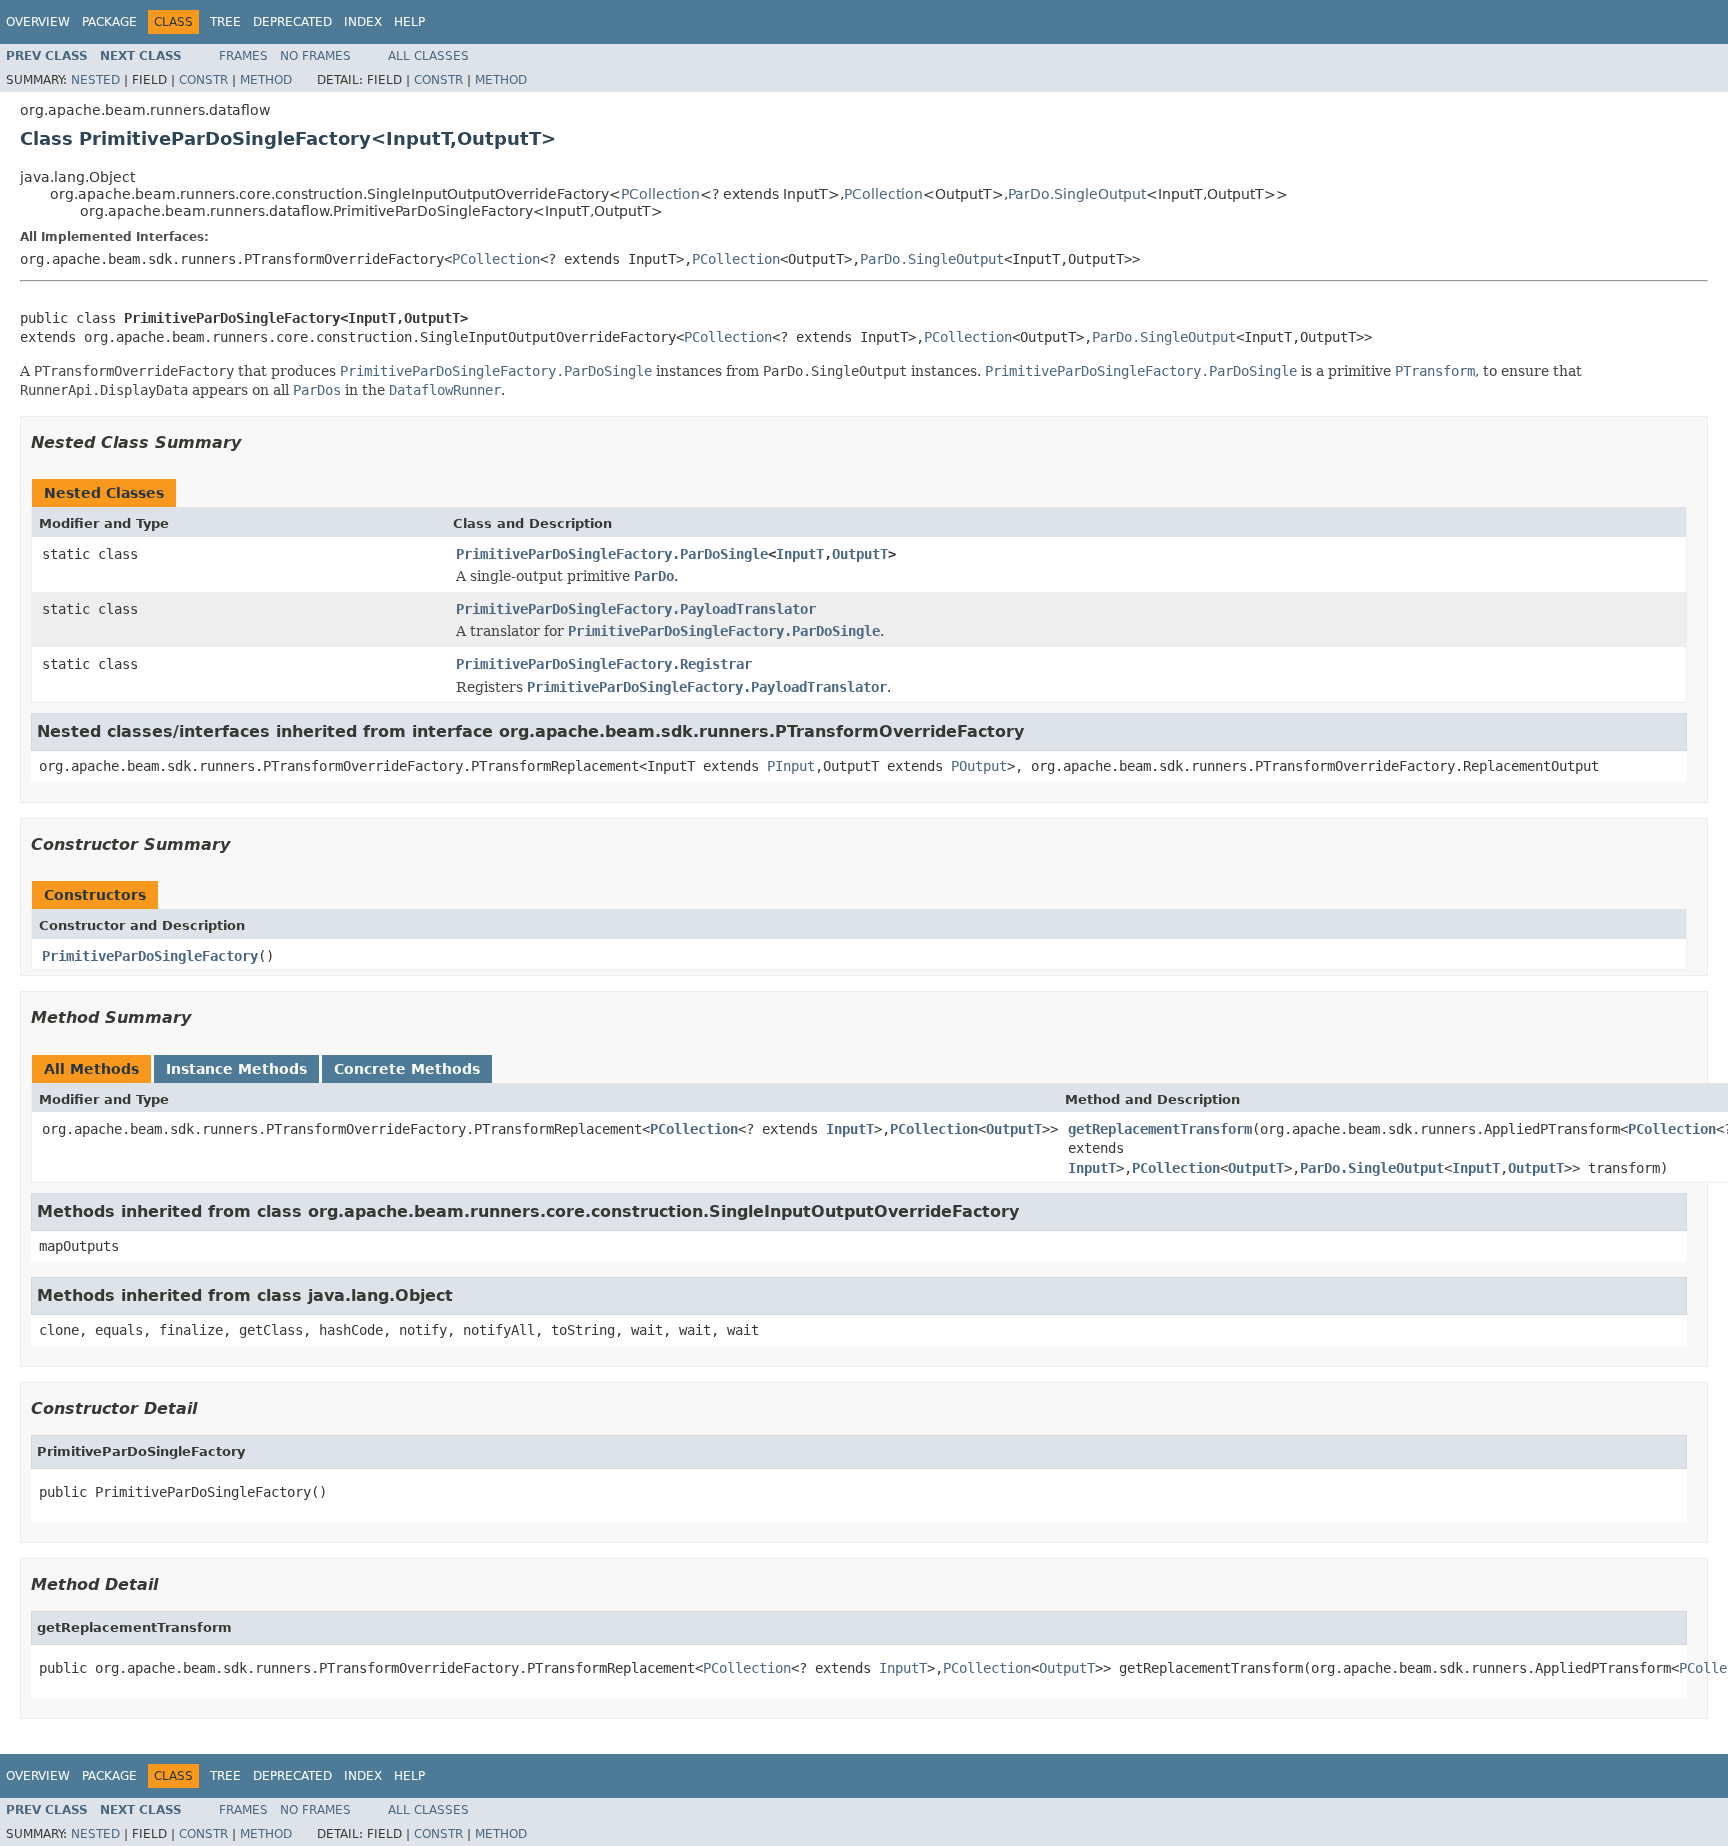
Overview (38, 22)
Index (363, 22)
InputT (800, 554)
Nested (95, 80)
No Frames (315, 56)
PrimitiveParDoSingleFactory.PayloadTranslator (636, 609)
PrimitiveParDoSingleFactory (150, 956)
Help (409, 22)
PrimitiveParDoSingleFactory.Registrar (604, 664)
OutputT (860, 554)
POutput (979, 766)
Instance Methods (236, 1069)
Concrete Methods (407, 1069)
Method (266, 80)
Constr (203, 80)
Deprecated (292, 22)
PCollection (660, 194)
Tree (225, 22)
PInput (791, 766)
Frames (243, 56)
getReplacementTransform (1160, 1129)
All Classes (428, 56)
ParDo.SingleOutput (1077, 194)
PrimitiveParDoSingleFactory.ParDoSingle (612, 554)
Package (109, 22)
